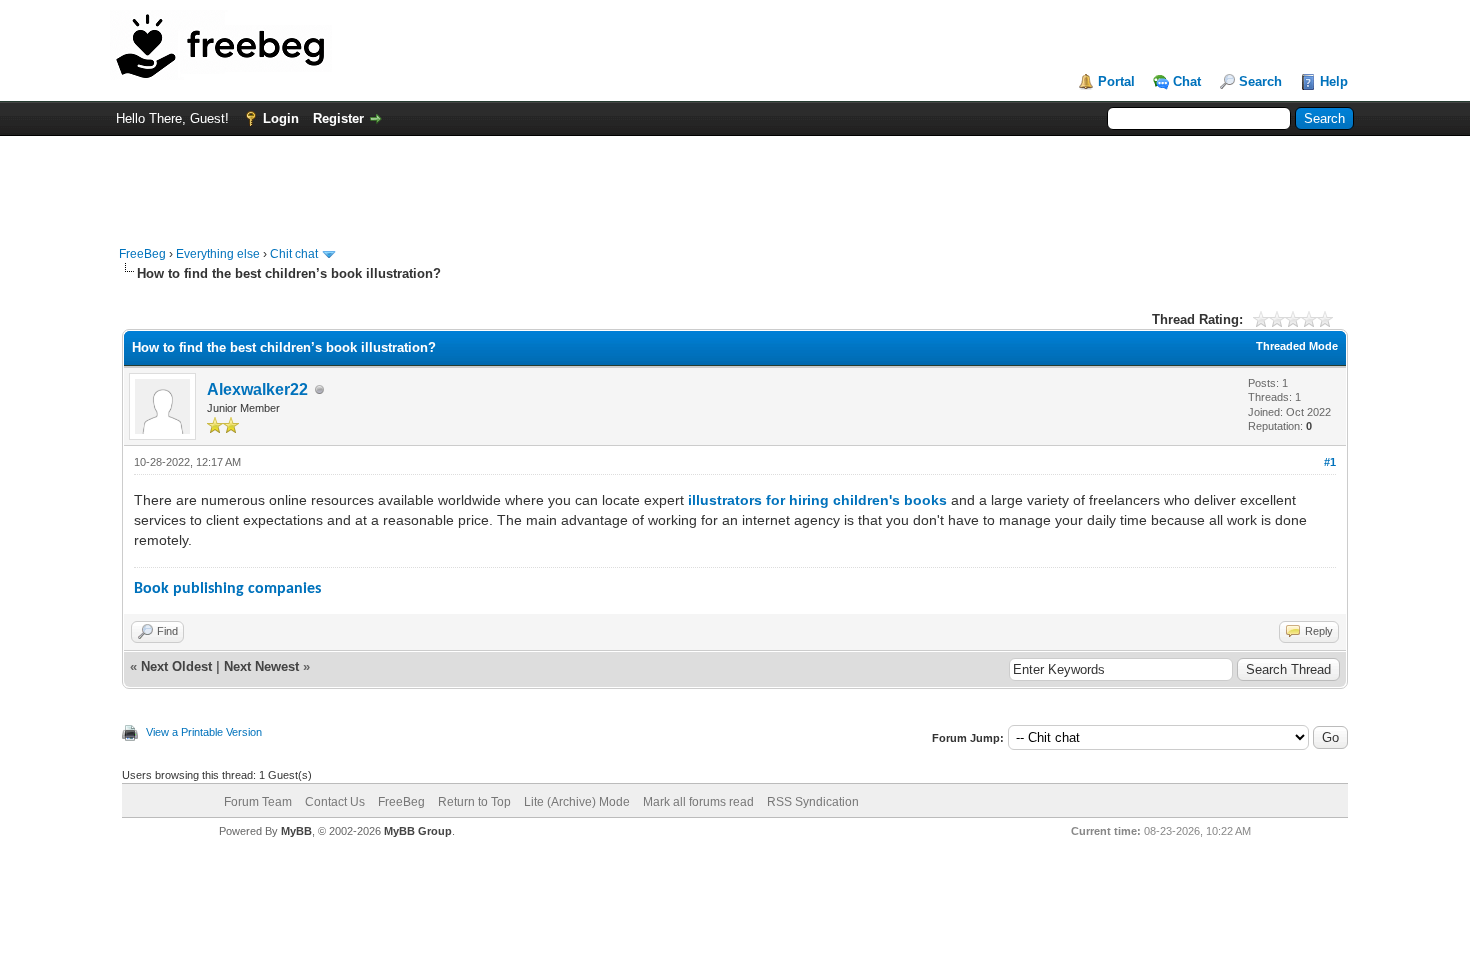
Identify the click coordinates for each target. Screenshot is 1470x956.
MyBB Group (418, 831)
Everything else (218, 254)
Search (1260, 81)
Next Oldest (176, 666)
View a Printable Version (204, 732)
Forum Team (258, 802)
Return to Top (474, 802)
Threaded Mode (1297, 346)
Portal (1116, 81)
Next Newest (261, 666)
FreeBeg (142, 254)
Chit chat (294, 254)
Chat (1187, 81)
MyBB (296, 831)
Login (281, 118)
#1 (1330, 462)
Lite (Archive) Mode (577, 802)
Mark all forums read (698, 802)
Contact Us (335, 802)
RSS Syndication (813, 802)
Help (1334, 81)
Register (338, 118)
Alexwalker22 (257, 389)
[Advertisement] (735, 181)
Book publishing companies (227, 589)
